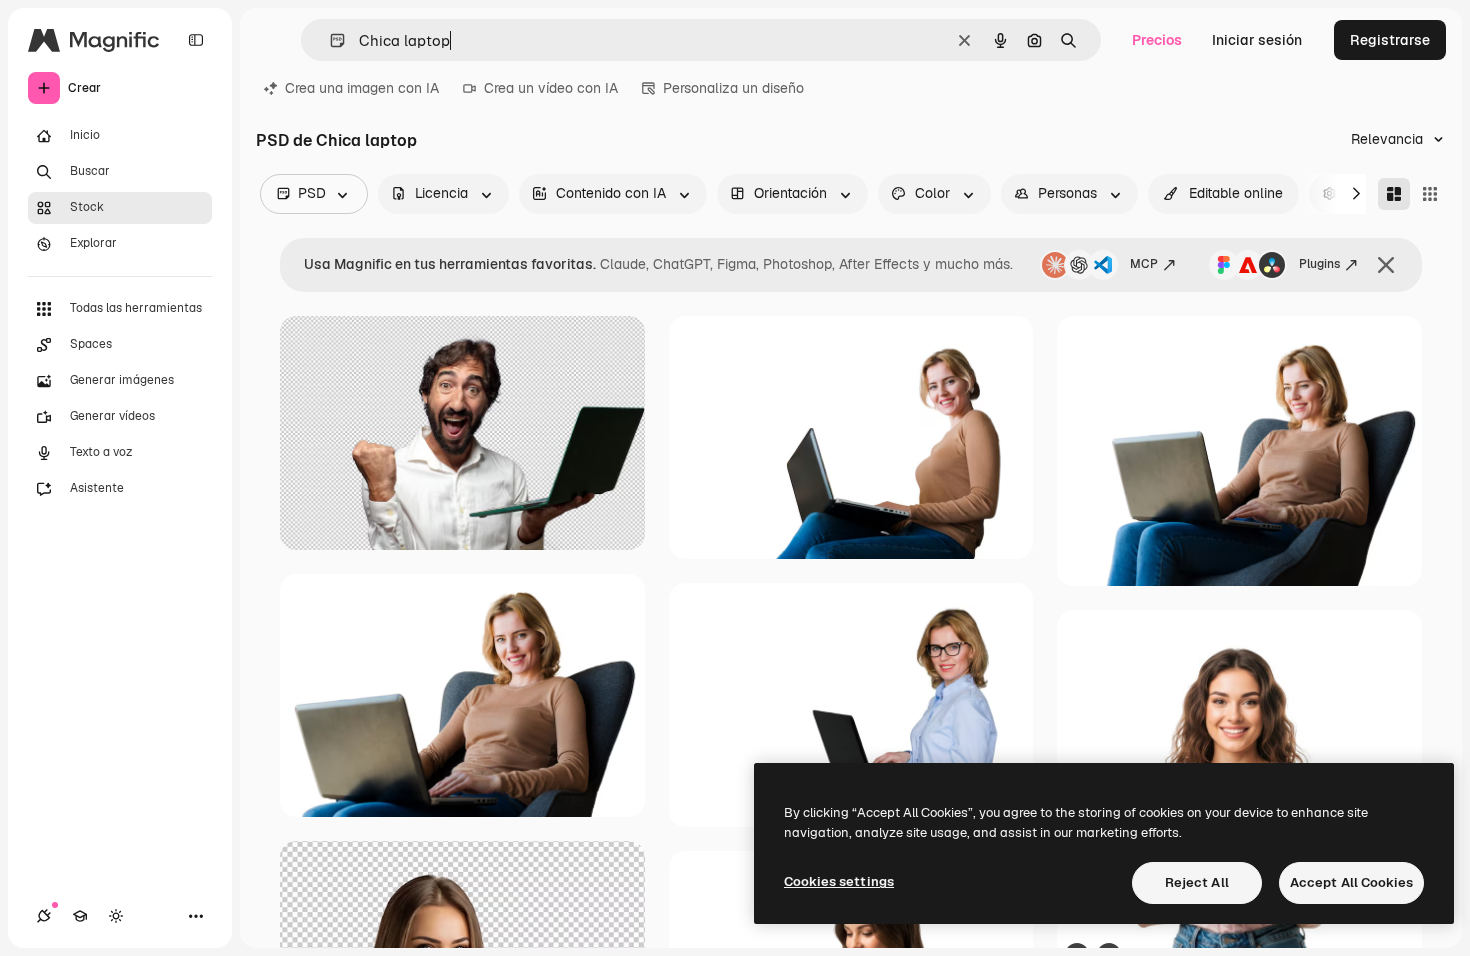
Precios (1157, 40)
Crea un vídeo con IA (551, 88)
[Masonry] (1394, 194)
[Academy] (80, 916)
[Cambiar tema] (116, 916)
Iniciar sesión (1257, 40)
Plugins (1319, 264)
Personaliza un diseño (733, 88)
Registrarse (1390, 40)
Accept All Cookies (1351, 882)
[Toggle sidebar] (196, 40)
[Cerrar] (1386, 265)
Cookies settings (839, 881)
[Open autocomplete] (329, 40)
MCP (1144, 264)
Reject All (1197, 882)
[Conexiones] (44, 916)
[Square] (1430, 194)
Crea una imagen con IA (362, 88)
